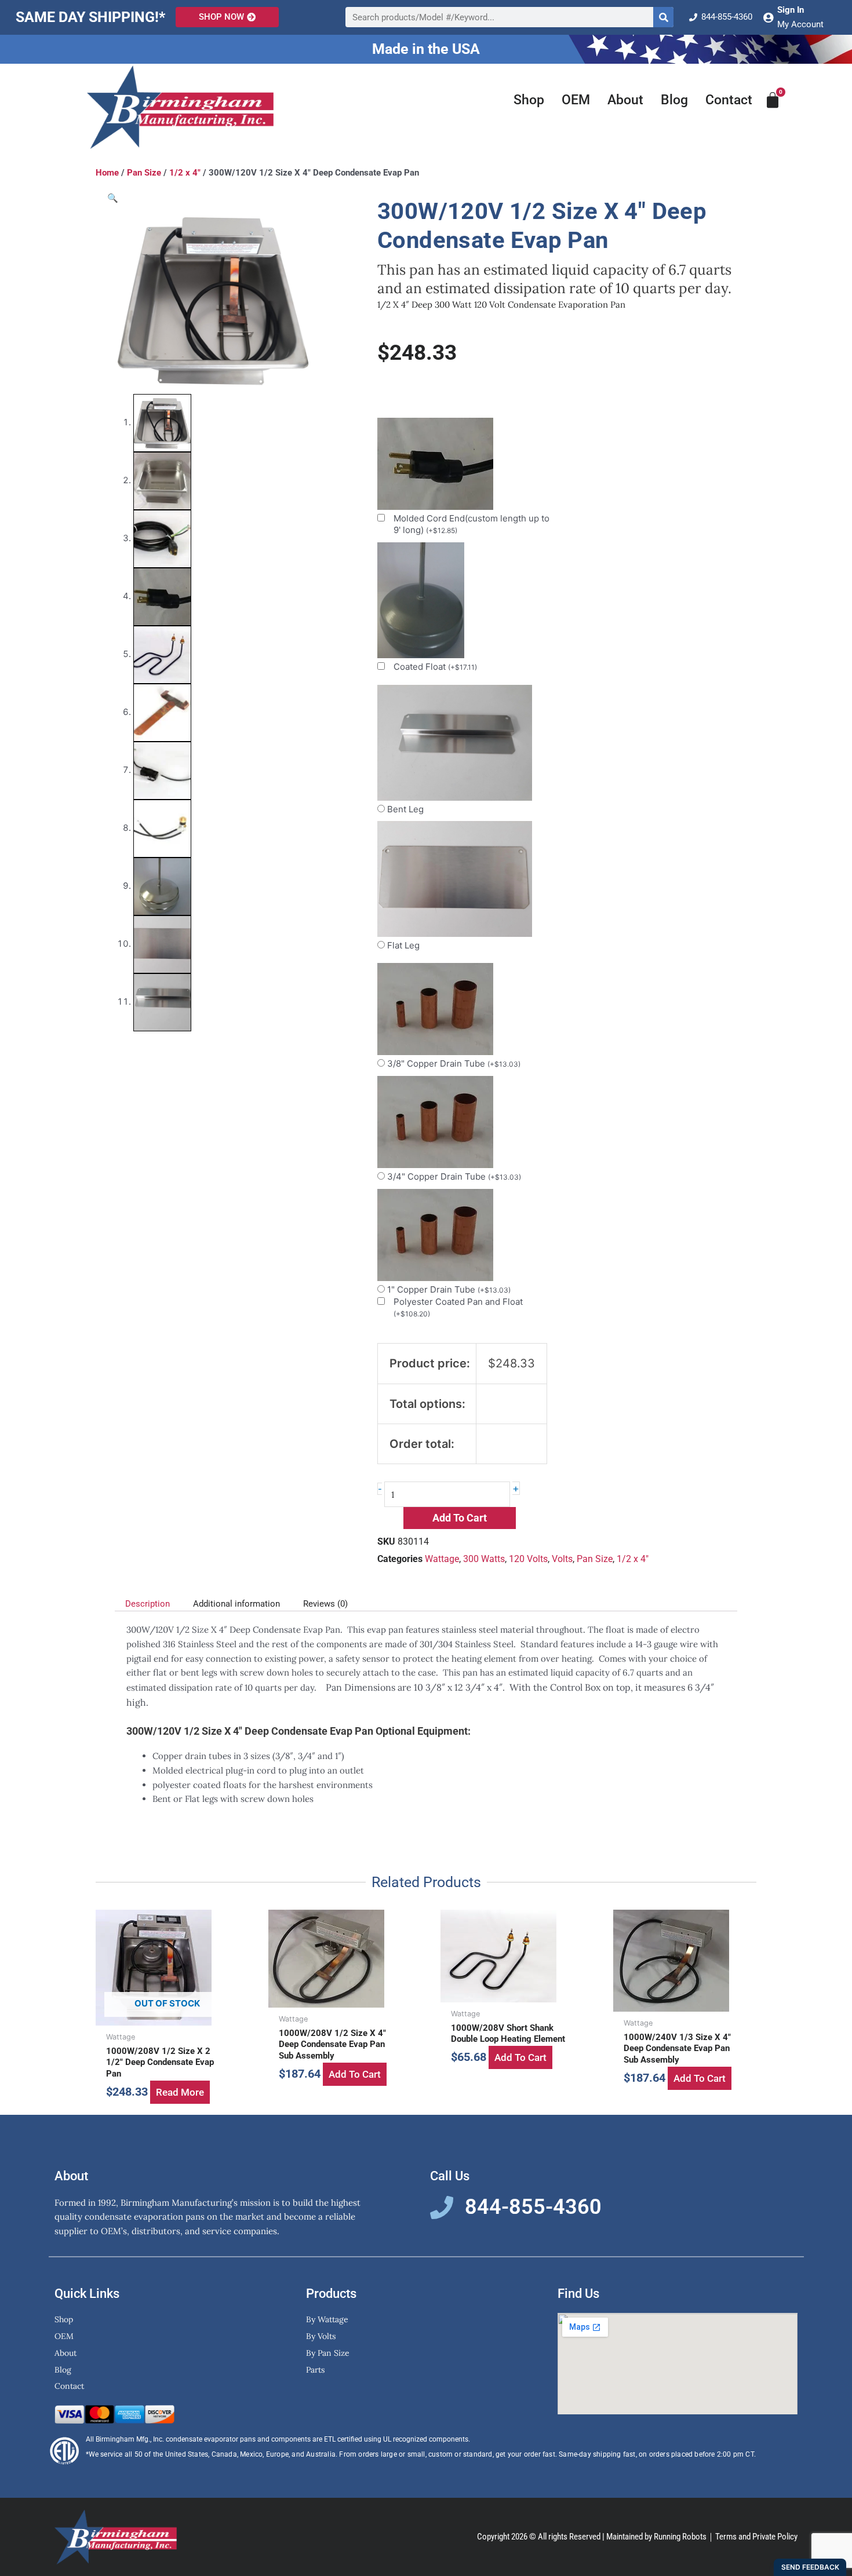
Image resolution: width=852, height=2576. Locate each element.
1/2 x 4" (185, 173)
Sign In (791, 10)
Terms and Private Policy (756, 2537)
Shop (529, 100)
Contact (729, 100)
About (625, 100)
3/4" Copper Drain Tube (454, 1176)
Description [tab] (148, 1604)
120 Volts (528, 1559)
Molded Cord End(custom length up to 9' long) (471, 524)
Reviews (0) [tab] (325, 1604)
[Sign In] (768, 17)
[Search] (663, 17)
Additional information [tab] (236, 1604)
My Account (800, 24)
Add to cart (460, 1518)
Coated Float (435, 667)
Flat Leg (403, 945)
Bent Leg (405, 809)
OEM (576, 100)
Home (107, 173)
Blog (674, 100)
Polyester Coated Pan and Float (458, 1307)
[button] (113, 198)
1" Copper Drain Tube (449, 1289)
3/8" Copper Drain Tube (454, 1063)
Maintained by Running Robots (656, 2537)
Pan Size (144, 173)
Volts (562, 1559)
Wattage (442, 1559)
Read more (180, 2092)
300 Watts (484, 1559)
